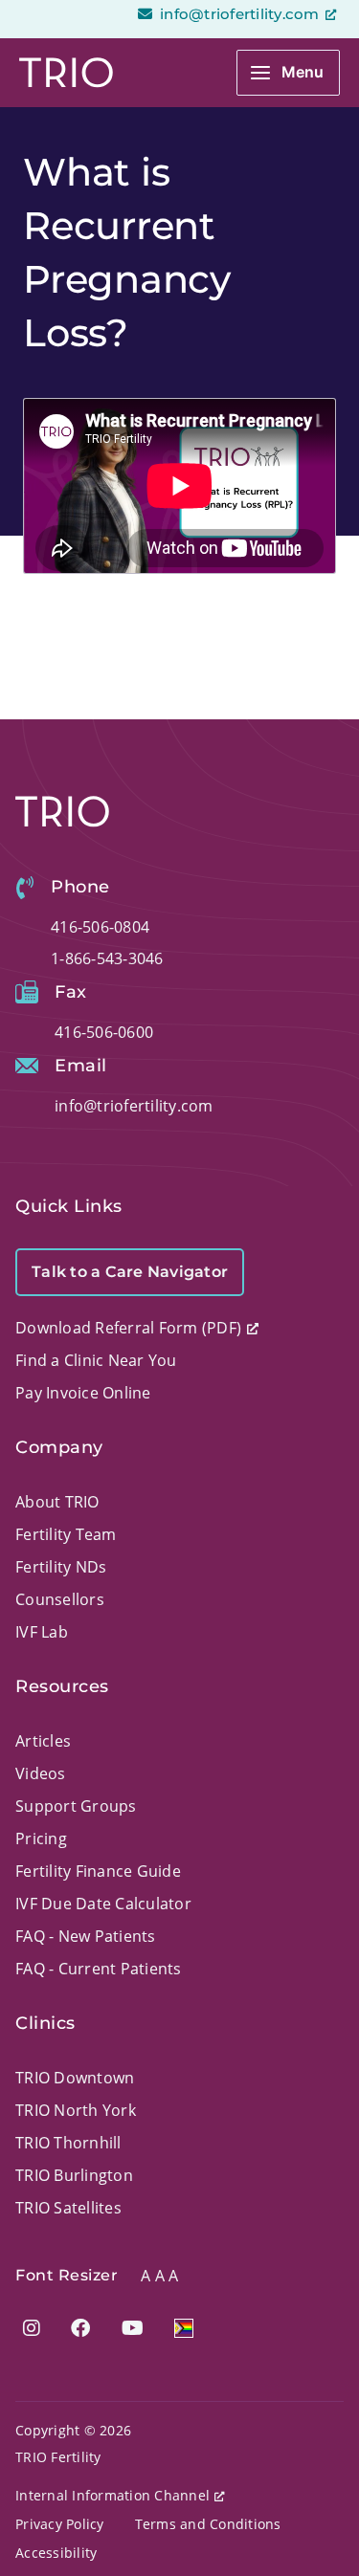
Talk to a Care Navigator (130, 1272)
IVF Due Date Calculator (103, 1904)
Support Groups (76, 1806)
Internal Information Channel (112, 2495)
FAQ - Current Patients (99, 1969)
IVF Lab (42, 1632)
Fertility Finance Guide (98, 1871)
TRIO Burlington (74, 2175)
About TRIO (57, 1502)
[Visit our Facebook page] (80, 2328)
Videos (41, 1773)
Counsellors (60, 1599)
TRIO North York (76, 2110)
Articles (43, 1741)
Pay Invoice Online (83, 1393)
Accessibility (56, 2553)
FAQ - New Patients (86, 1936)
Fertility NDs (61, 1567)
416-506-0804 (100, 927)
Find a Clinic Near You (96, 1360)
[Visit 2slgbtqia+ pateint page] (184, 2328)
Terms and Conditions (208, 2524)
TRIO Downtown (75, 2078)
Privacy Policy (60, 2524)
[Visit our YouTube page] (133, 2328)
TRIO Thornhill (68, 2143)
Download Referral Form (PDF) (128, 1328)
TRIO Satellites (68, 2208)
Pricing (41, 1838)
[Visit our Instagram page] (32, 2328)
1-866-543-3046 (107, 958)
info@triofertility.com (238, 14)
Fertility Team (66, 1534)
